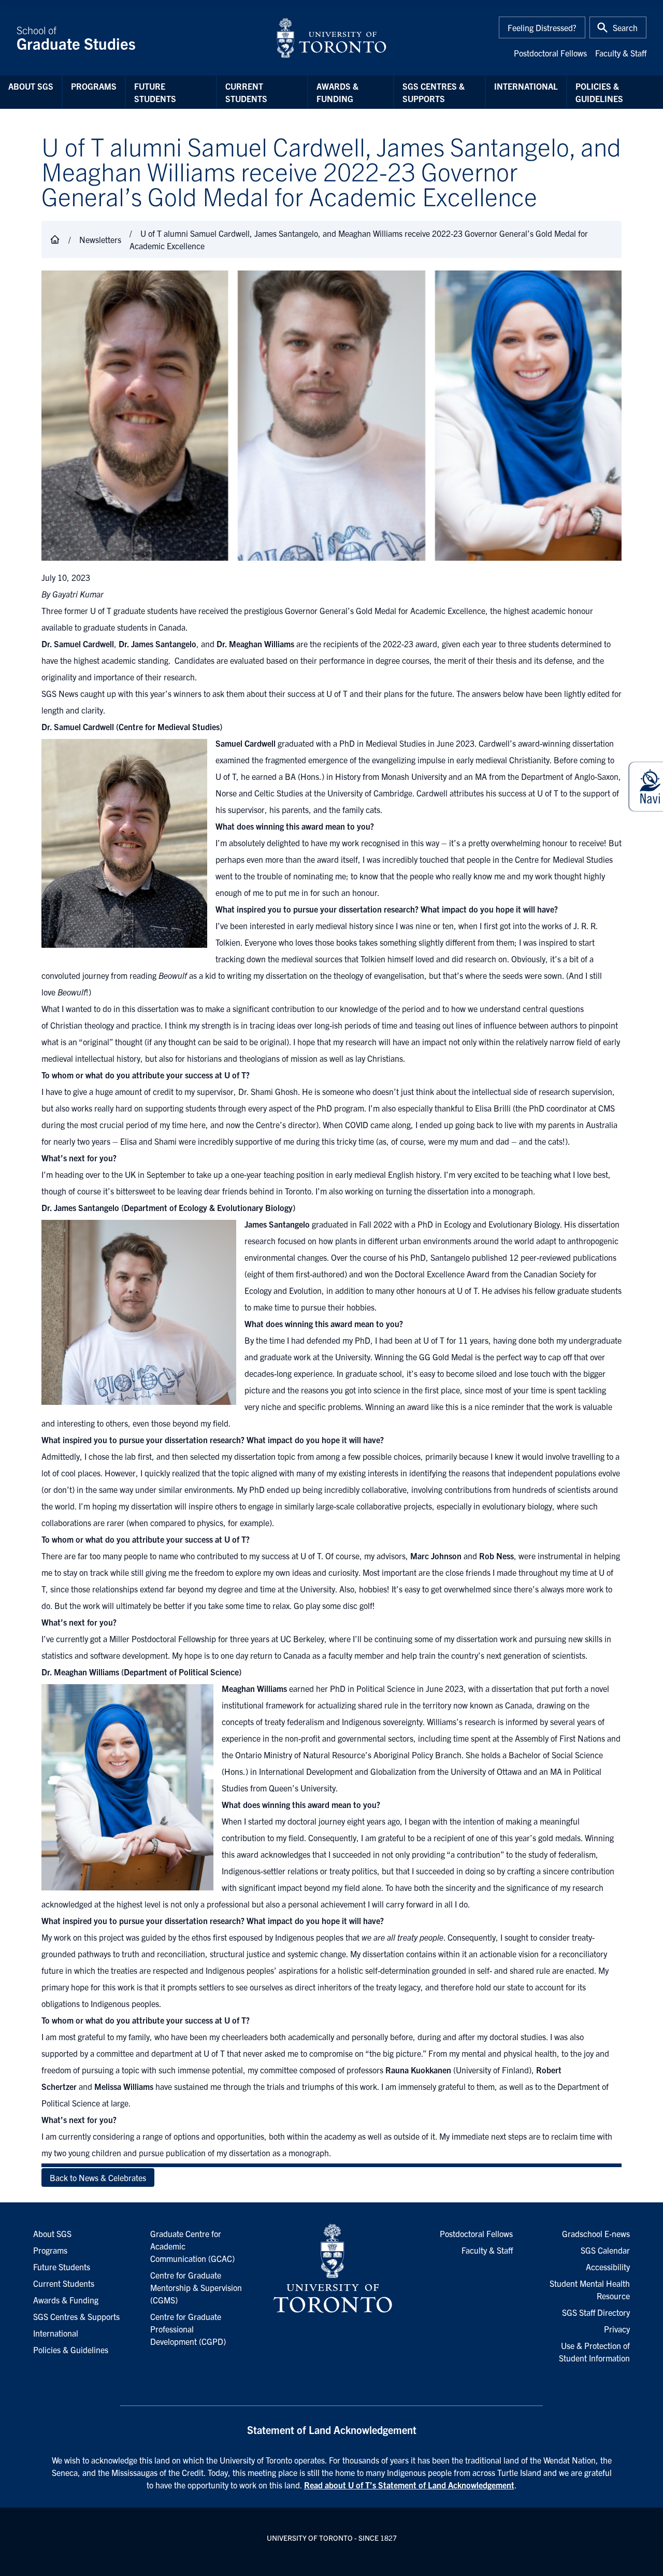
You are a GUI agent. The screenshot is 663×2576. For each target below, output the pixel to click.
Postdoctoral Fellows (550, 53)
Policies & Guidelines (599, 92)
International (526, 86)
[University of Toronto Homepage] (331, 2269)
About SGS (31, 86)
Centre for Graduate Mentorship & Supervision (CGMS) (196, 2287)
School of (76, 38)
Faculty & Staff (621, 53)
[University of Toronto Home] (331, 38)
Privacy (617, 2329)
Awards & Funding (337, 92)
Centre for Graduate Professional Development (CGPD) (188, 2329)
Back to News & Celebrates (98, 2177)
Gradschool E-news (596, 2233)
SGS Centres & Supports (434, 92)
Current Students (246, 92)
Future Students (155, 92)
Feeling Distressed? (542, 27)
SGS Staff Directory (596, 2312)
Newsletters (100, 239)
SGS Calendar (605, 2250)
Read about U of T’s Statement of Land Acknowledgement (409, 2485)
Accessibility (608, 2267)
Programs (94, 86)
